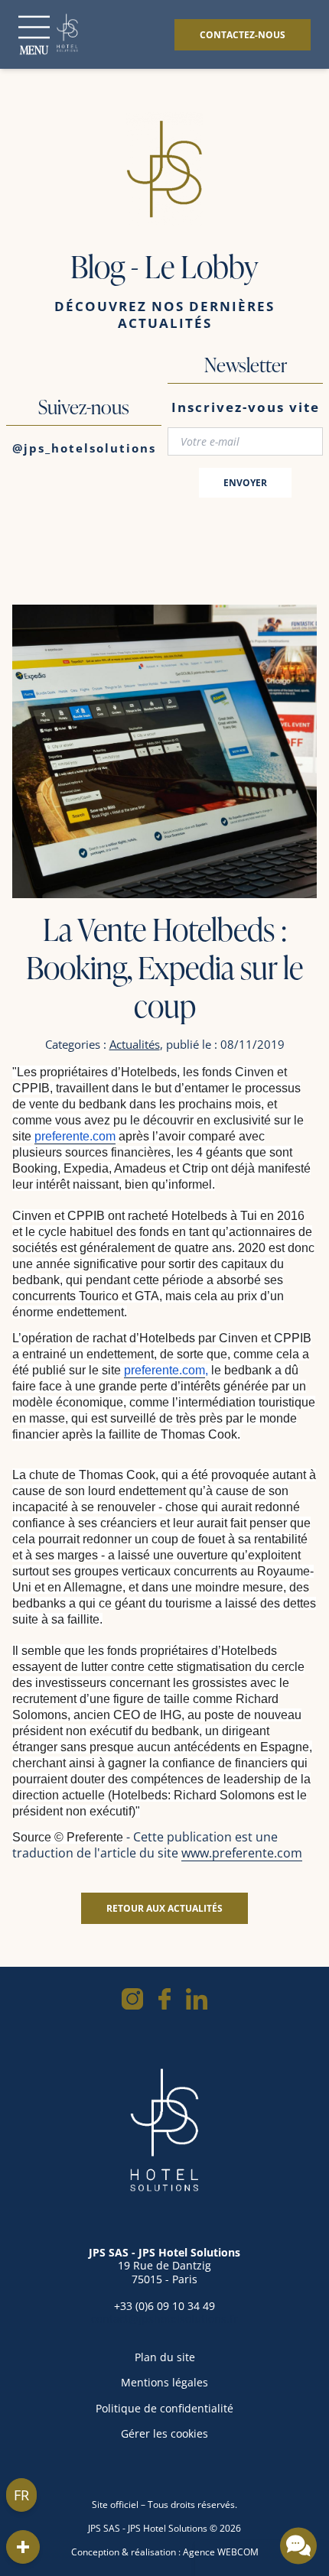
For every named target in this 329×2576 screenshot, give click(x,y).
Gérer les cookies (164, 2433)
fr (21, 2495)
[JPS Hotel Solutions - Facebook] (164, 1999)
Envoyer (245, 483)
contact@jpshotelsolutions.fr (164, 2319)
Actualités (135, 1044)
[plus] (23, 2547)
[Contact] (298, 2545)
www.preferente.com (242, 1853)
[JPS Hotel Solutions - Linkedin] (197, 1999)
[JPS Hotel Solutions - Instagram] (132, 1999)
